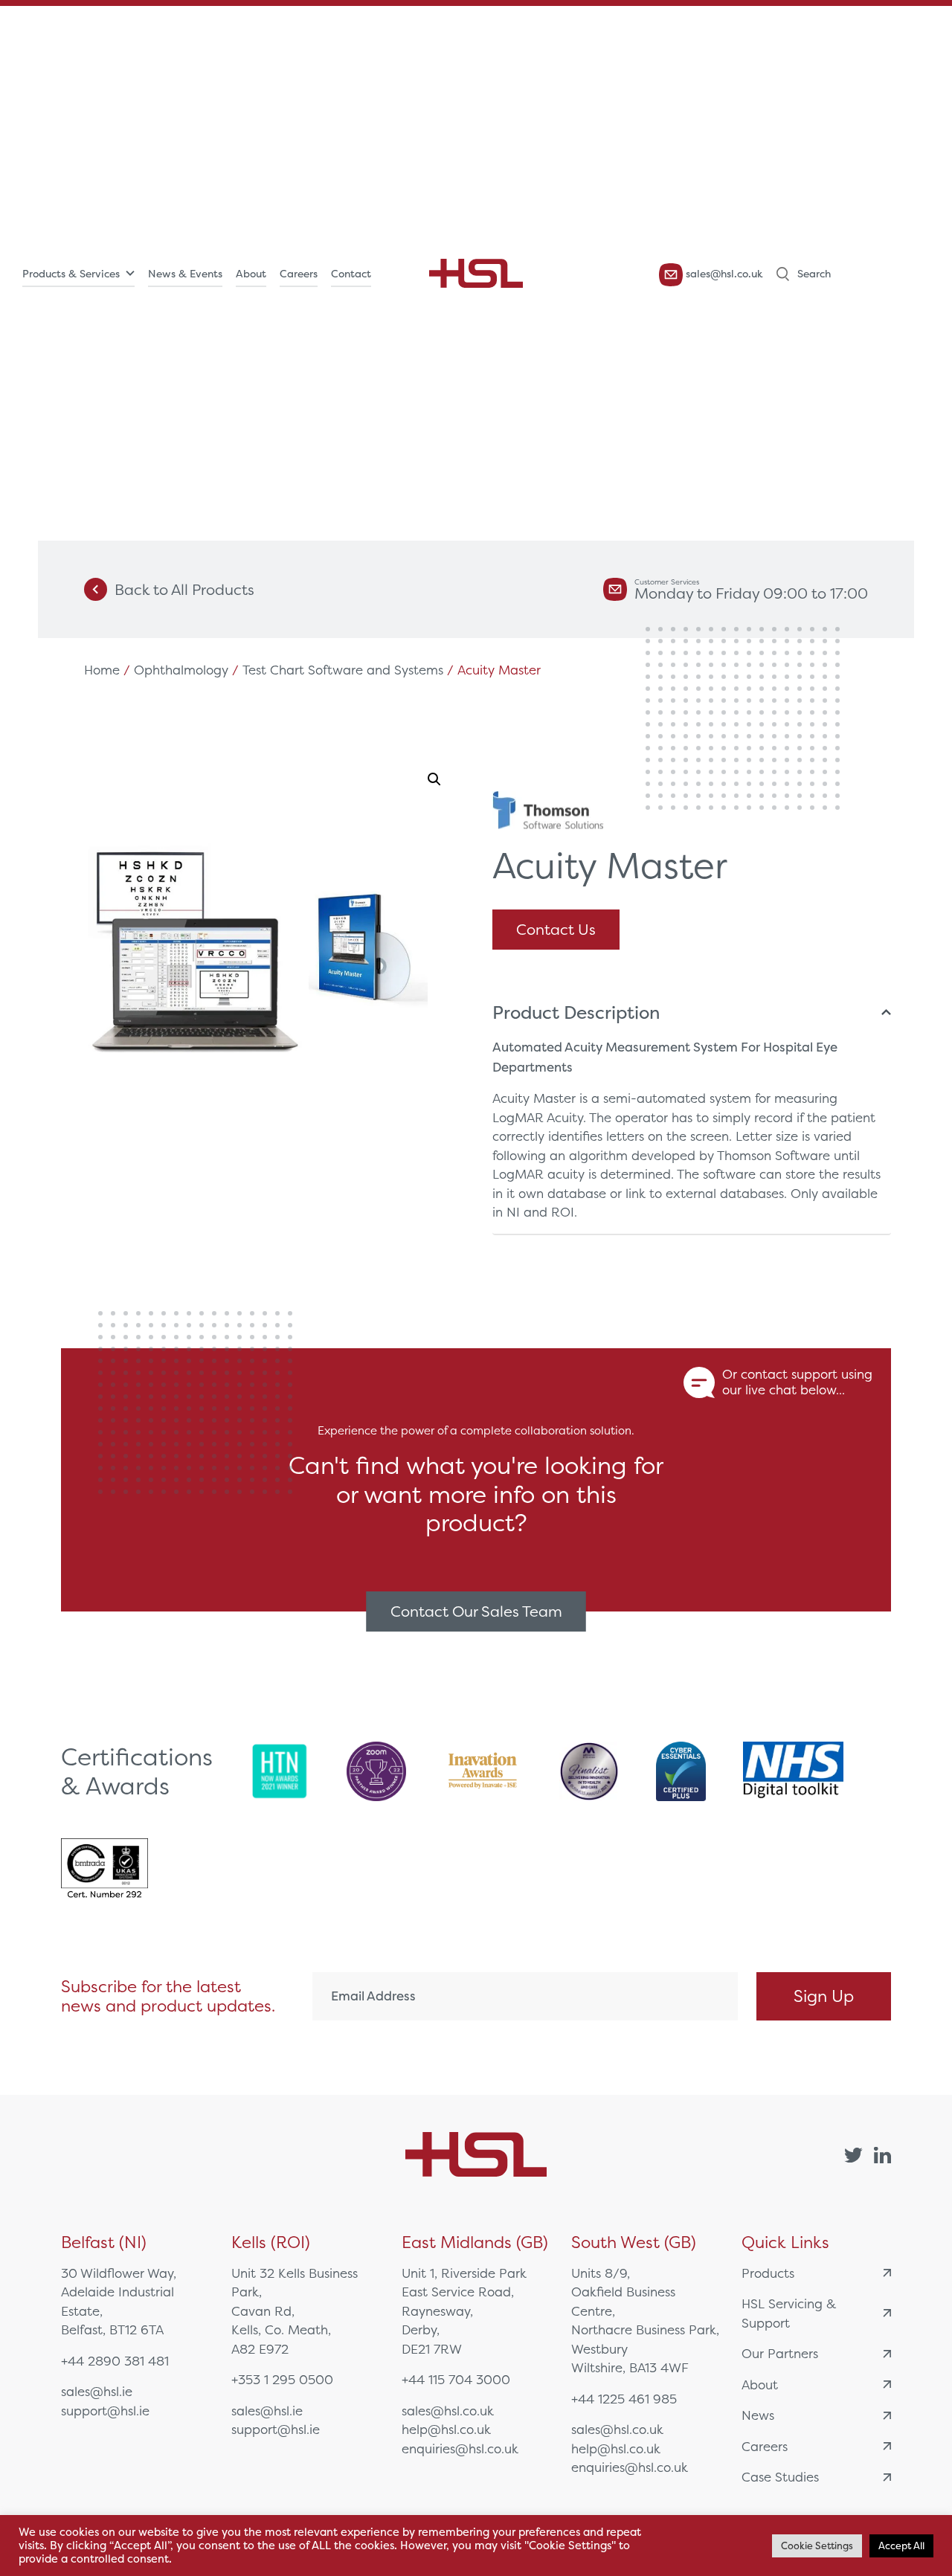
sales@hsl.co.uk (723, 274)
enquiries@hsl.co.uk (460, 2448)
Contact (351, 274)
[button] (434, 779)
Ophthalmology (181, 670)
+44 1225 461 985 (624, 2399)
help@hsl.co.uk (446, 2429)
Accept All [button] (901, 2546)
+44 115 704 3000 (456, 2379)
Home (102, 670)
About (251, 274)
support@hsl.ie (105, 2411)
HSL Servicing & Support (789, 2313)
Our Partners (780, 2353)
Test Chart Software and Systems (343, 670)
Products (768, 2273)
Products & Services (71, 274)
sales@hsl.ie (97, 2391)
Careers (299, 274)
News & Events (185, 274)
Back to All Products (184, 589)
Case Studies (780, 2477)
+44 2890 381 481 (115, 2361)
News (758, 2415)
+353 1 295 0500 (282, 2379)
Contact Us (556, 929)
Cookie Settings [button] (817, 2546)
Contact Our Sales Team (476, 1611)
